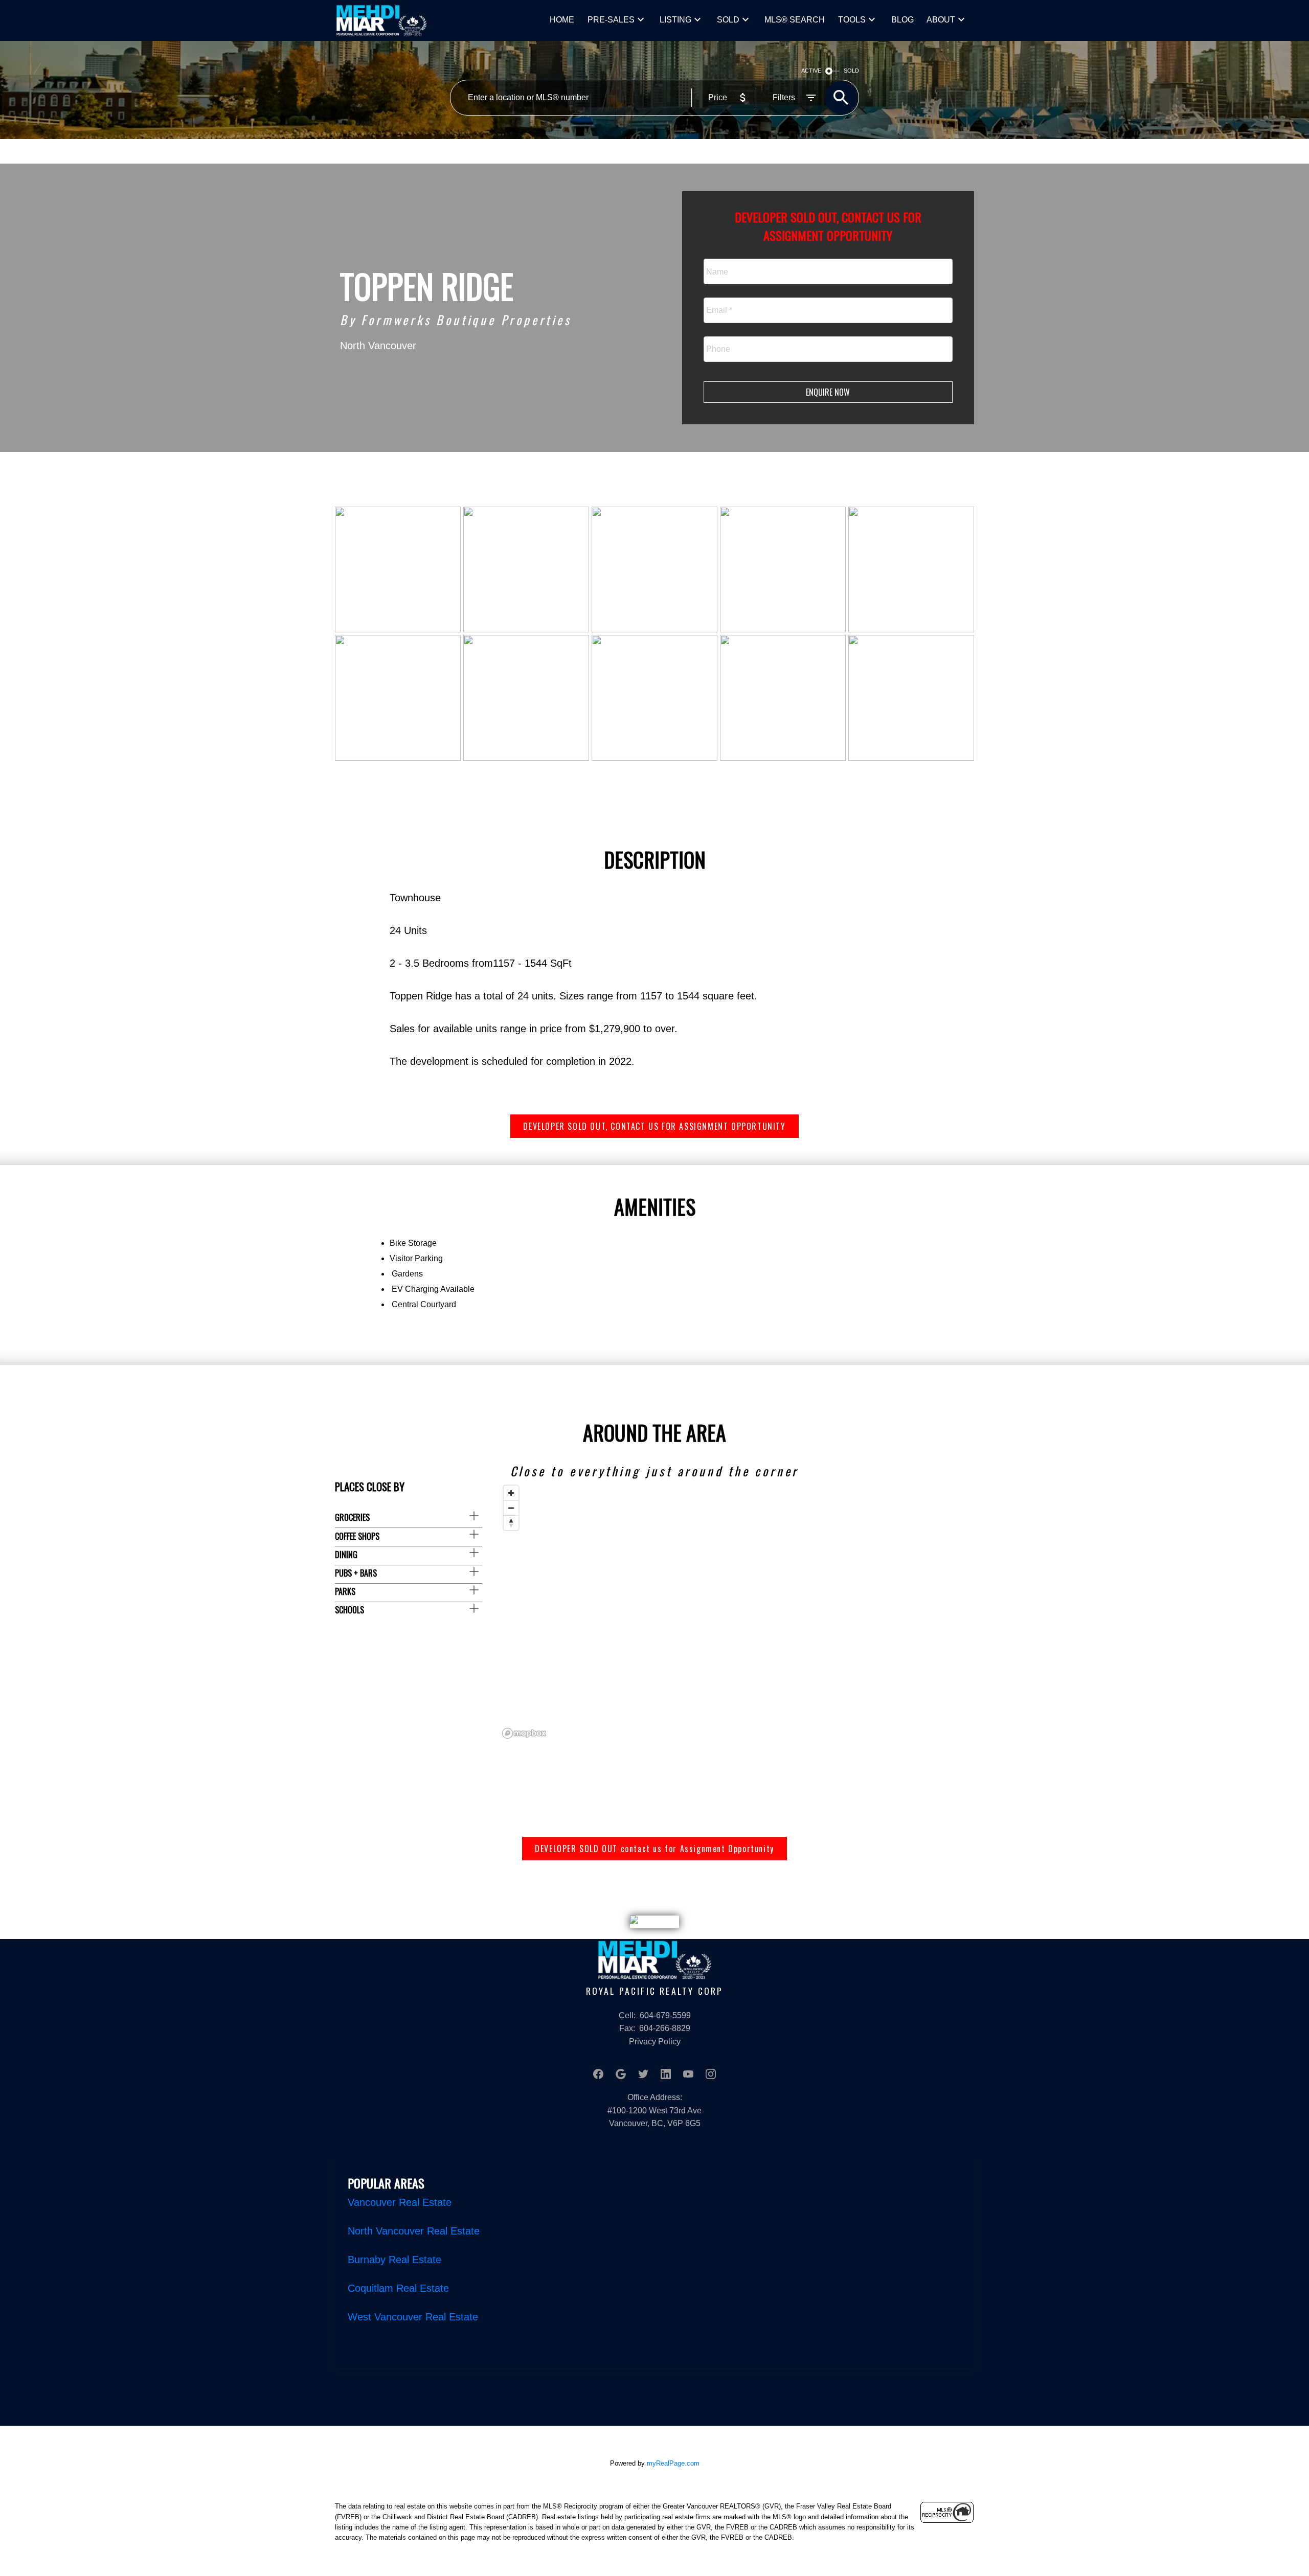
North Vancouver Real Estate (414, 2231)
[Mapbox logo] (524, 1733)
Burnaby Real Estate (394, 2260)
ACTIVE (811, 71)
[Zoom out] (511, 1508)
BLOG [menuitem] (902, 20)
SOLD (728, 20)
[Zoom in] (511, 1493)
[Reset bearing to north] (511, 1523)
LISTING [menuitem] (675, 20)
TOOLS (852, 20)
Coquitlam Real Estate (398, 2288)
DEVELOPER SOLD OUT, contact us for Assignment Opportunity (654, 1126)
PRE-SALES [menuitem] (611, 20)
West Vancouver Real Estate (413, 2317)
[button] (654, 1126)
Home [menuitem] (562, 20)
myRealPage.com (673, 2463)
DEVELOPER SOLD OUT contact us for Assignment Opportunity (654, 1849)
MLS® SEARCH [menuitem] (795, 20)
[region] (736, 1611)
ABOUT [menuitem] (941, 20)
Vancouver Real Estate (400, 2202)
